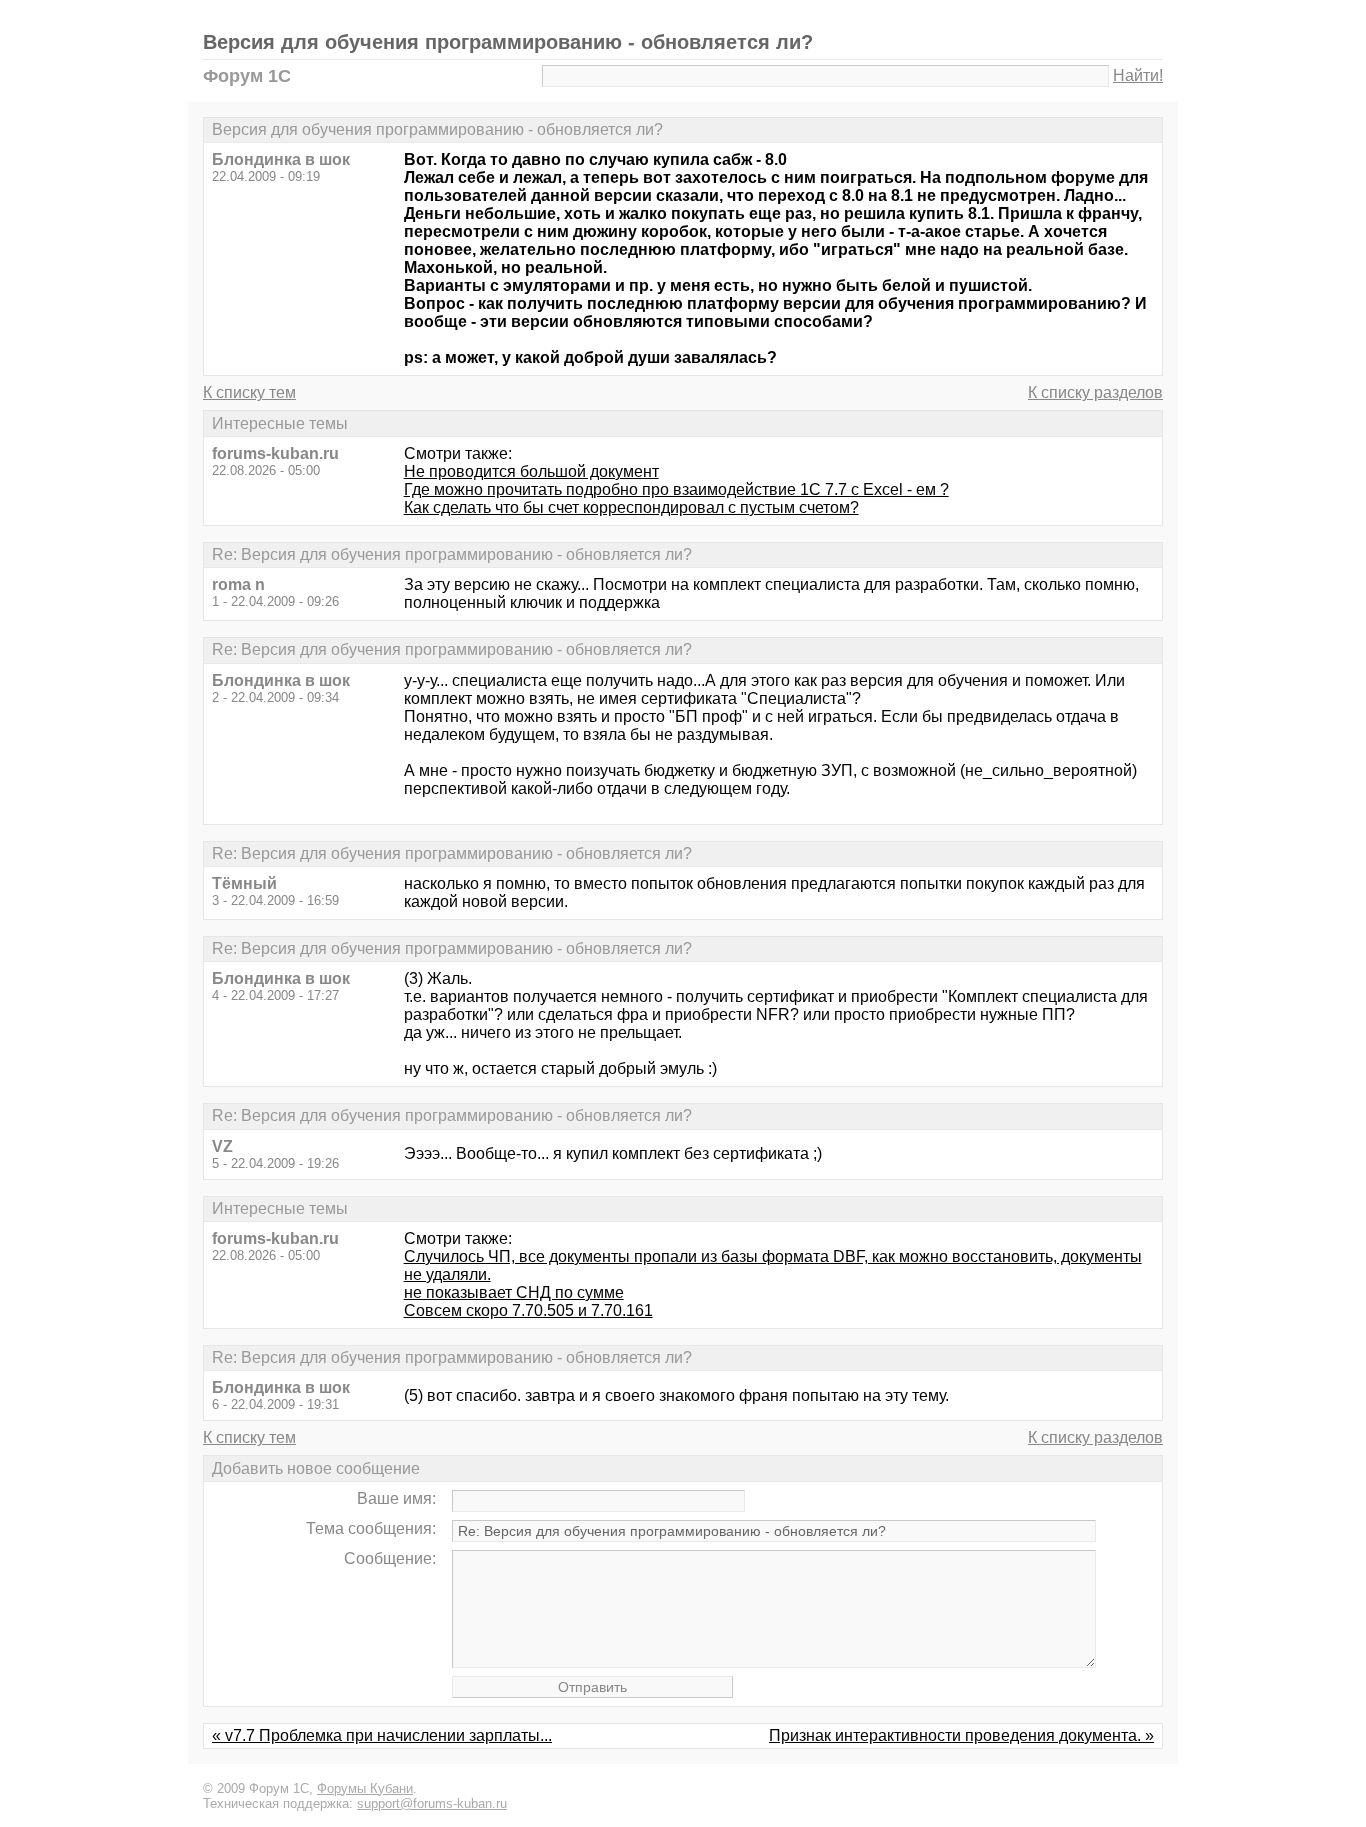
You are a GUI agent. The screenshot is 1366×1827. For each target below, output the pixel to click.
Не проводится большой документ (531, 471)
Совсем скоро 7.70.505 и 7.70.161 (528, 1310)
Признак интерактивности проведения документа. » (961, 1735)
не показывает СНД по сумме (514, 1292)
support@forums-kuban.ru (432, 1803)
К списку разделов (1095, 392)
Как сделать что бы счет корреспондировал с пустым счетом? (631, 507)
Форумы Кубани (365, 1788)
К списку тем (249, 392)
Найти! (1138, 75)
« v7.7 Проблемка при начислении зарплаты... (382, 1735)
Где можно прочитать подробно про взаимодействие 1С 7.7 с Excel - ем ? (676, 489)
